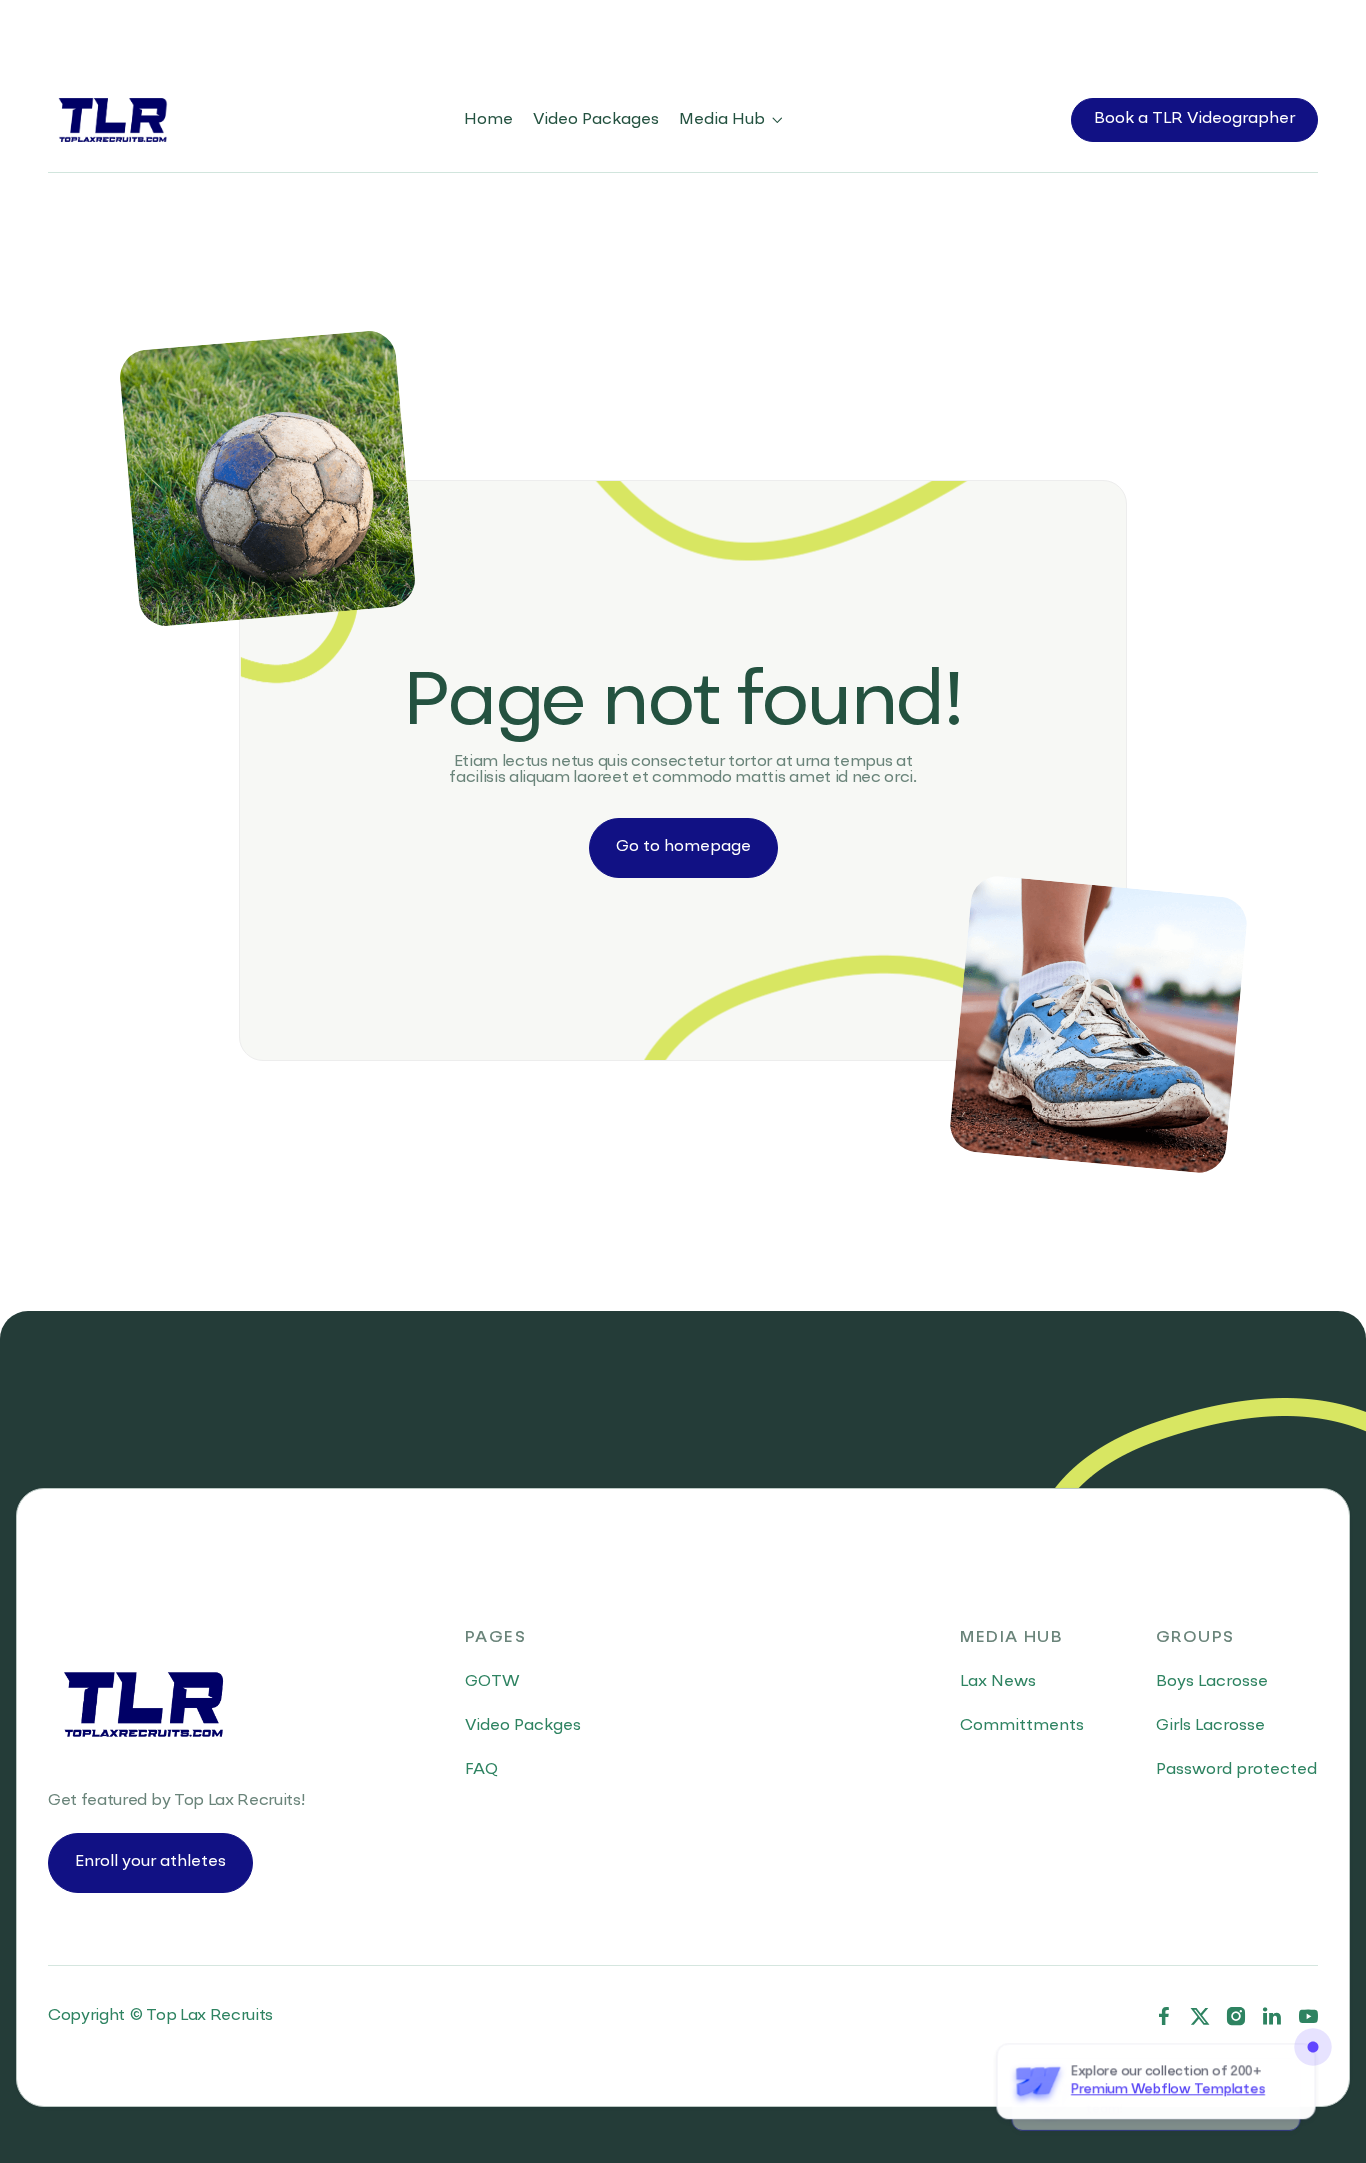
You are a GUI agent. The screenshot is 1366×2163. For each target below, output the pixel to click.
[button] (732, 120)
